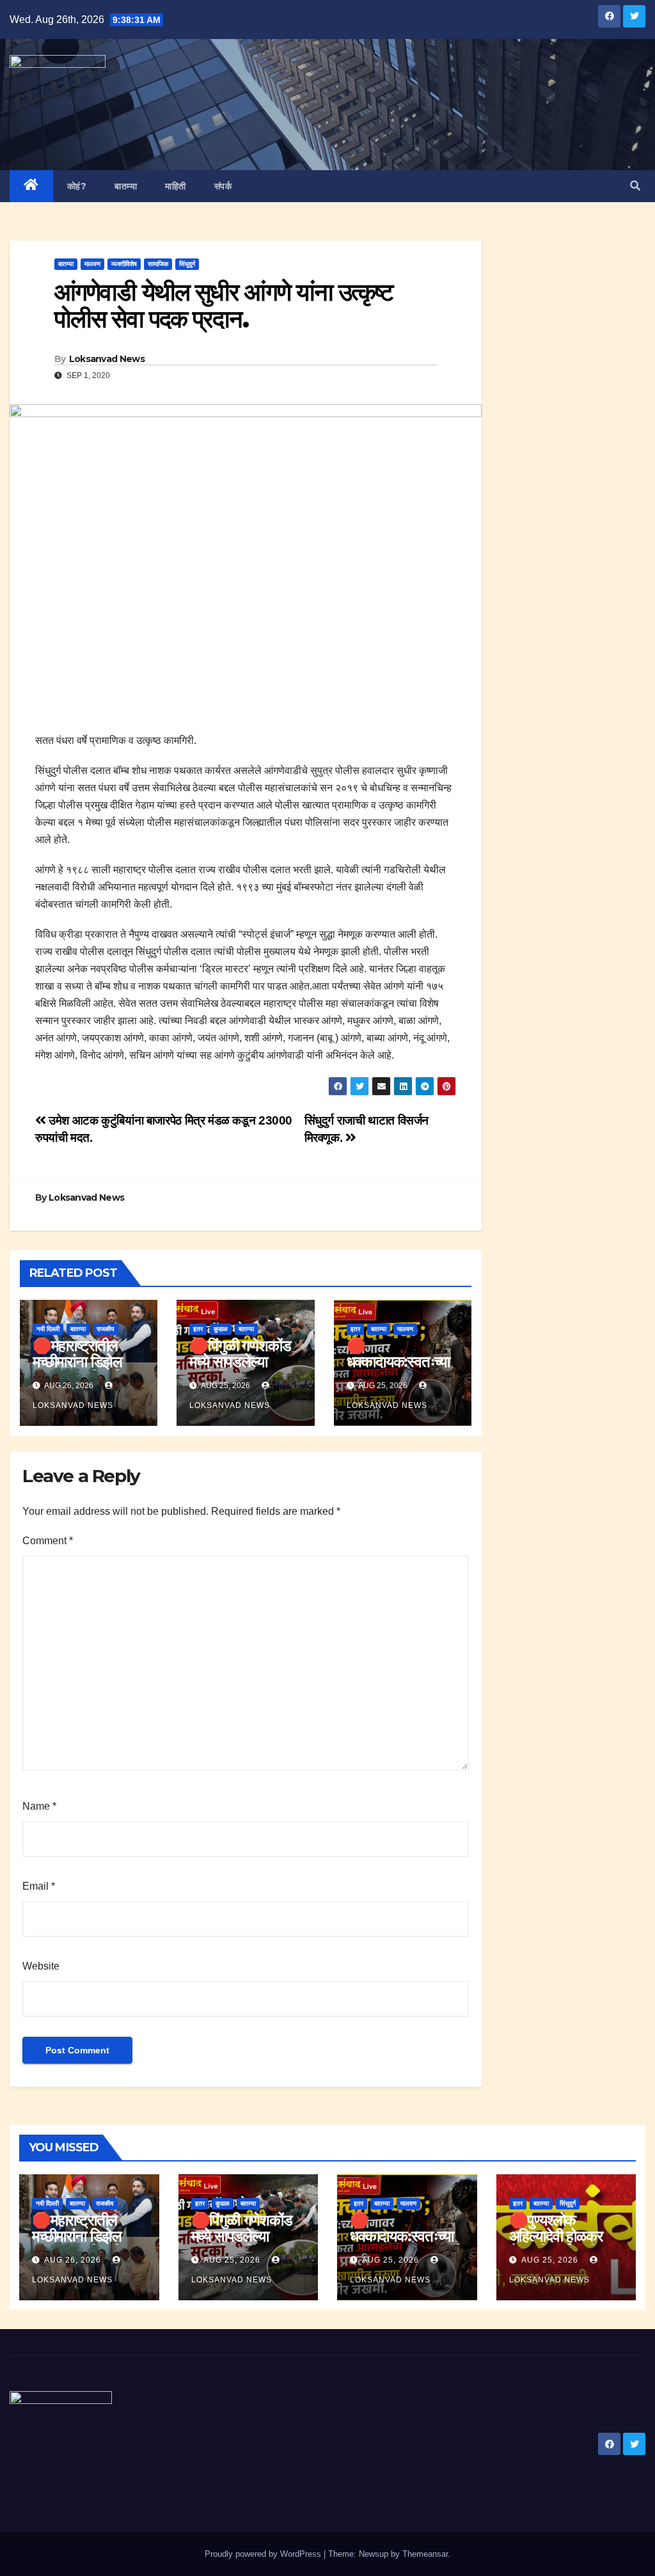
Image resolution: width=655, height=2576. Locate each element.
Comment (48, 1541)
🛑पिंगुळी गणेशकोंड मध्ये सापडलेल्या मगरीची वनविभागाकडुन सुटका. (248, 2244)
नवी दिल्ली (48, 1329)
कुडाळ (221, 1329)
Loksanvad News (107, 359)
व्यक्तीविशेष (124, 264)
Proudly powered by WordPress (264, 2554)
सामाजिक (158, 264)
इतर (198, 1329)
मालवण (92, 264)
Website (41, 1966)
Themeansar (425, 2554)
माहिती (176, 186)
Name (39, 1806)
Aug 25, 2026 (232, 2260)
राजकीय (106, 1329)
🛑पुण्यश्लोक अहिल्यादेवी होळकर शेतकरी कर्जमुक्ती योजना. (556, 2244)
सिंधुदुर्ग (187, 264)
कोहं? (77, 186)
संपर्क (223, 186)
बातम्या (126, 186)
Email (39, 1886)
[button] (635, 186)
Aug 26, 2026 (73, 2260)
